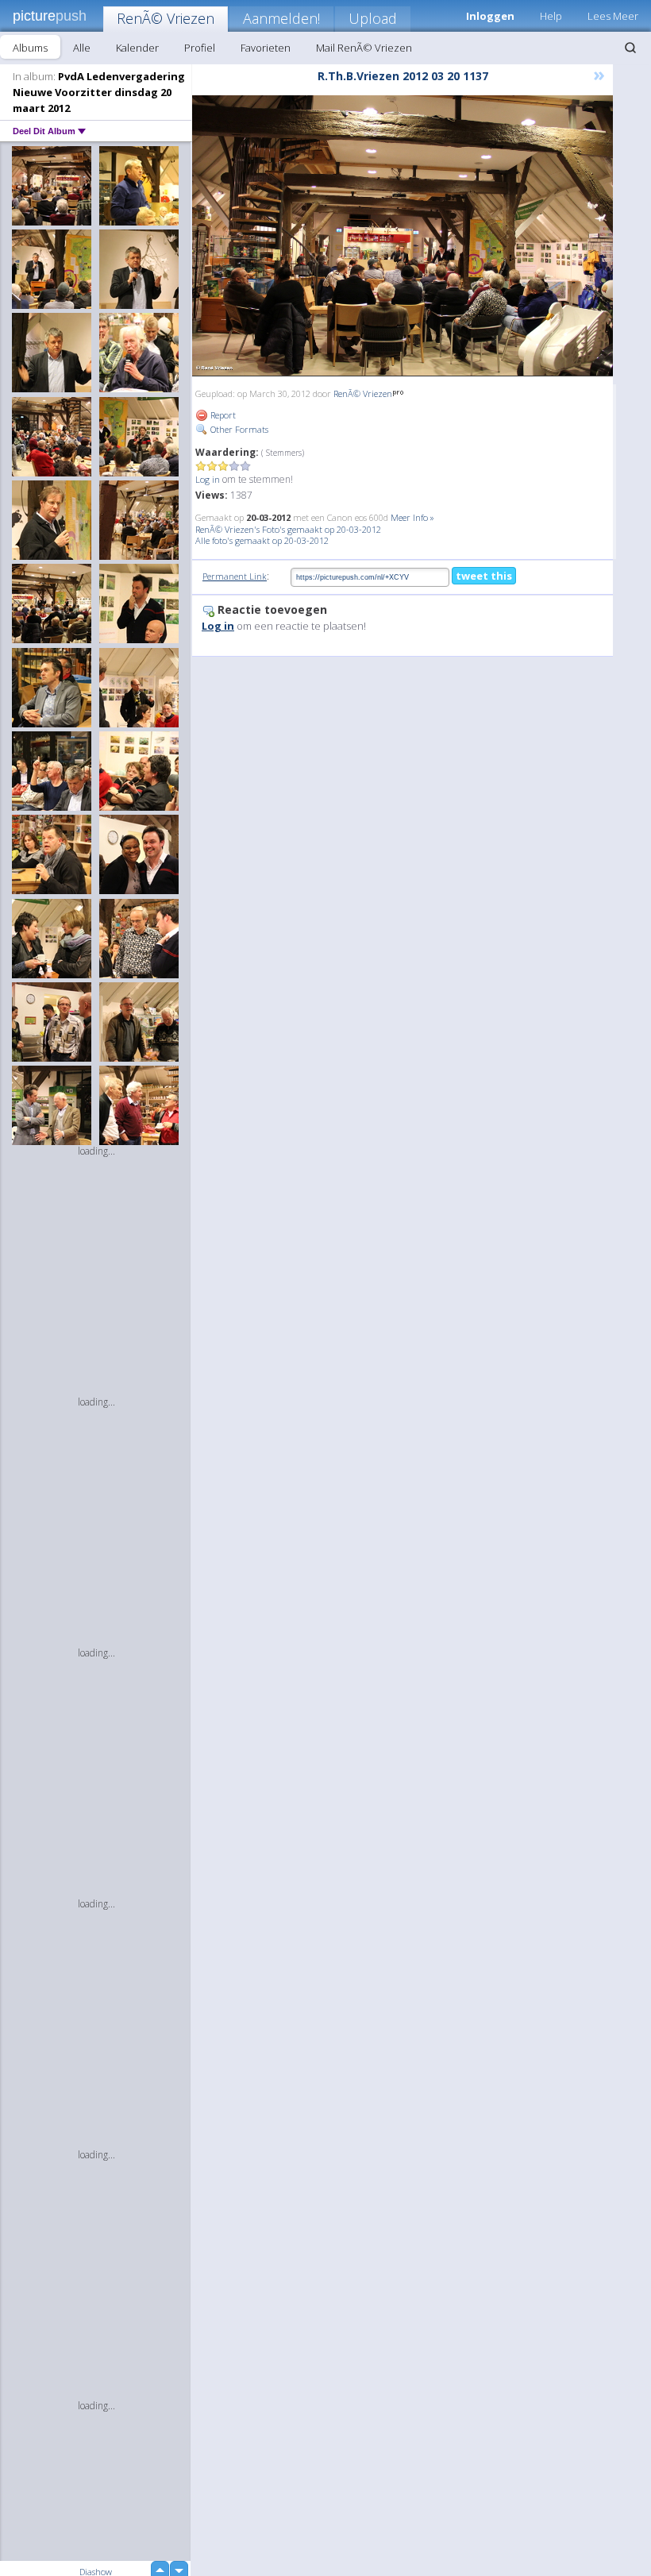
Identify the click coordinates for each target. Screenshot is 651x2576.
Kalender (137, 48)
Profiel (200, 48)
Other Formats (238, 429)
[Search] (630, 48)
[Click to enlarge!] (403, 236)
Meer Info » (412, 517)
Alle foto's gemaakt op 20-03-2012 (262, 540)
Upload (373, 18)
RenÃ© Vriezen (166, 18)
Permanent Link (235, 576)
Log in (208, 479)
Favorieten (266, 48)
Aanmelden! (281, 18)
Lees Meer (613, 16)
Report (222, 415)
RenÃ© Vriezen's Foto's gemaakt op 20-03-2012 (288, 529)
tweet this (484, 576)
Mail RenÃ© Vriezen (364, 48)
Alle (82, 48)
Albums (30, 48)
